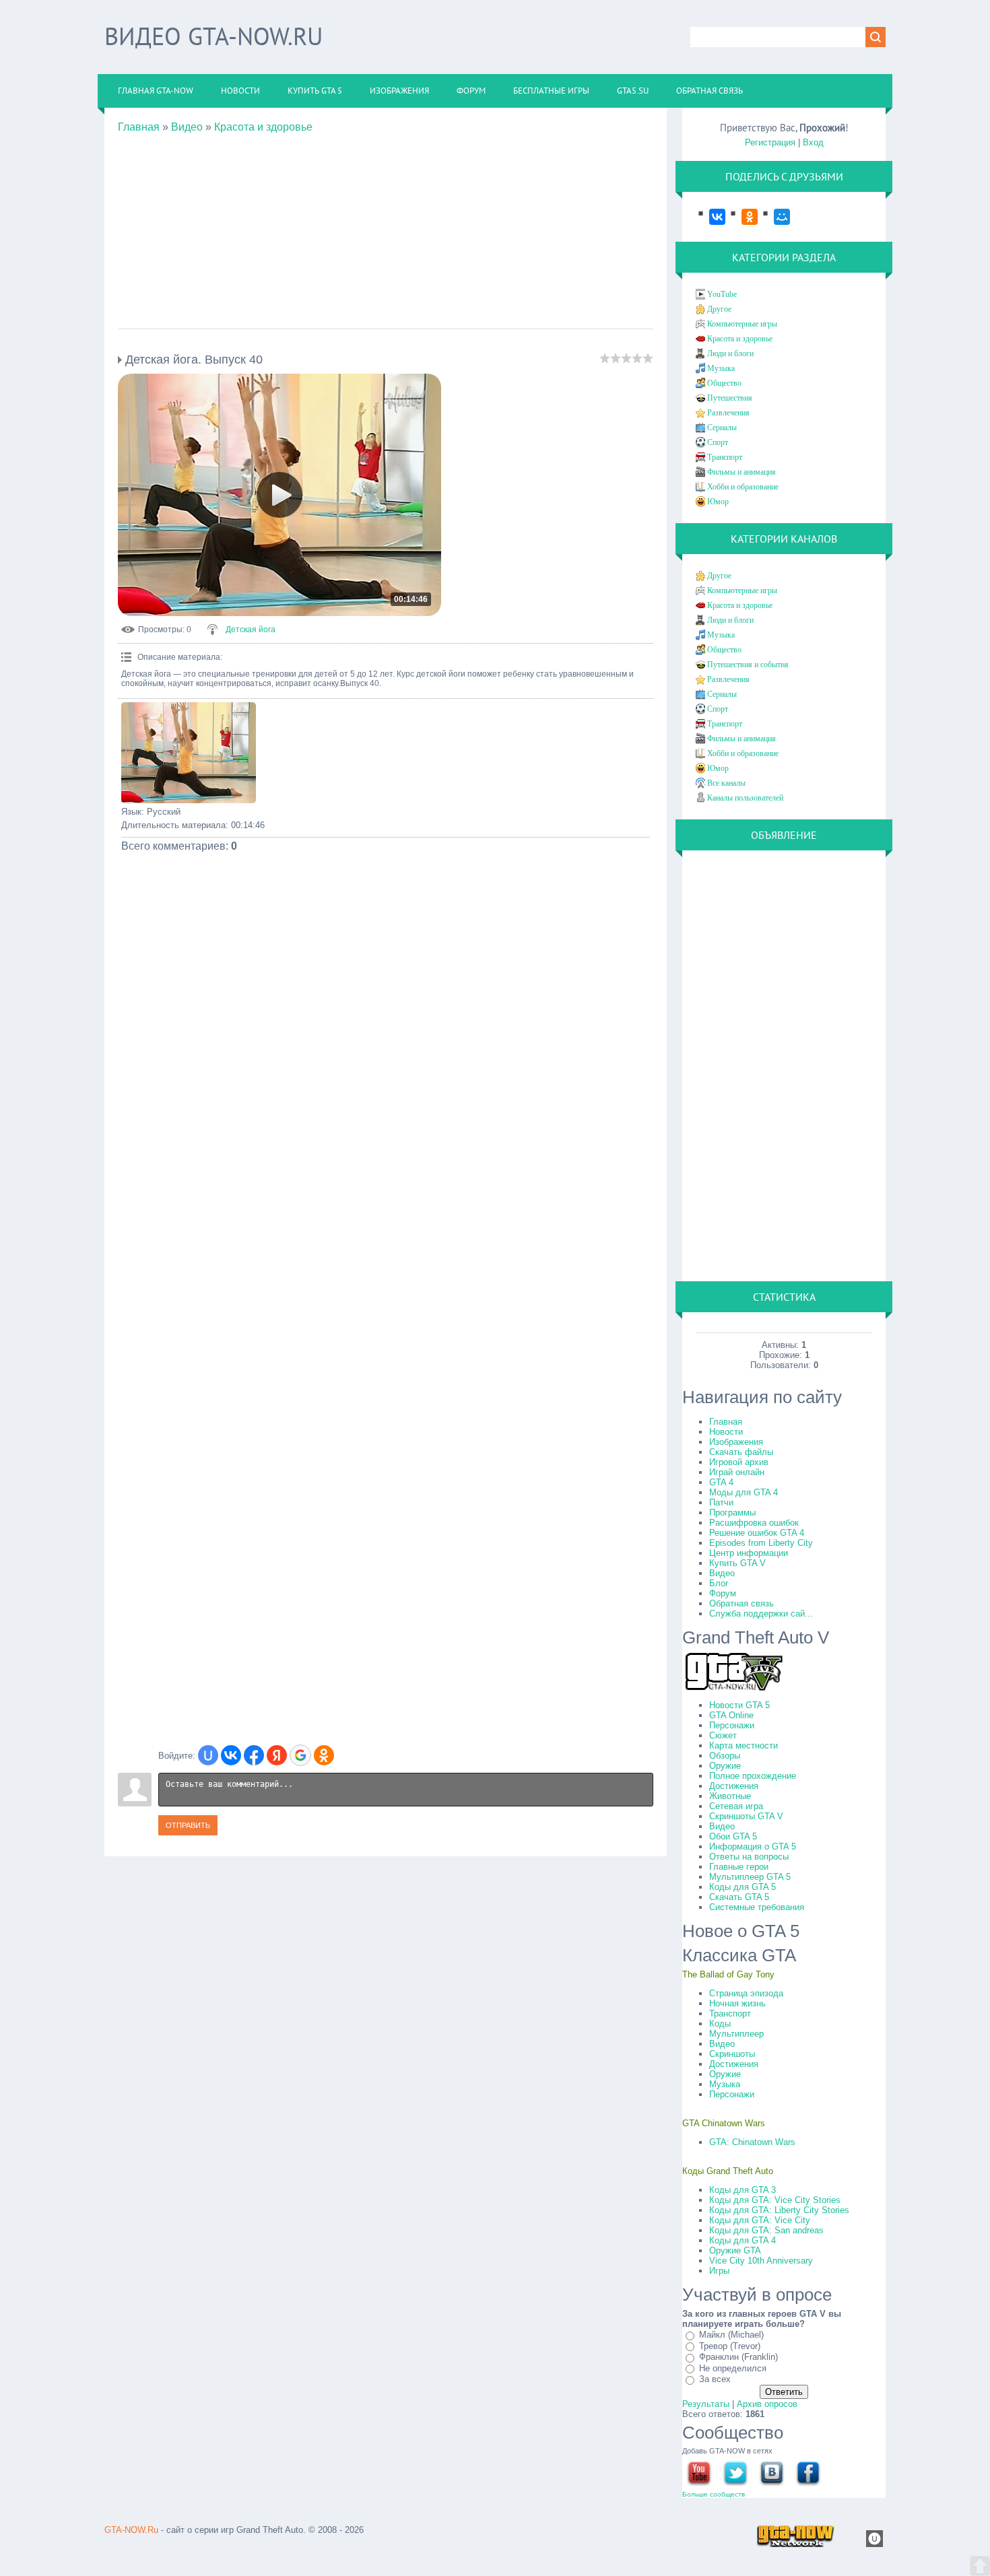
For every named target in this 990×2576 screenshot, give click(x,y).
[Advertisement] (386, 228)
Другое (719, 309)
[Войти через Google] (300, 1755)
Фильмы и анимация (741, 472)
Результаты (706, 2404)
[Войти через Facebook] (254, 1755)
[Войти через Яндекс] (277, 1755)
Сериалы (722, 428)
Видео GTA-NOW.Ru (213, 36)
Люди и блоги (730, 353)
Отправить (188, 1825)
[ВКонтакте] (711, 217)
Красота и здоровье (263, 127)
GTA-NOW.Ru (131, 2530)
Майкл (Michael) (731, 2335)
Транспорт (725, 457)
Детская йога (251, 630)
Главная (139, 127)
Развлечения (728, 413)
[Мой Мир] (775, 217)
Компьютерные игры (742, 324)
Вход (813, 142)
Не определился (733, 2368)
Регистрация (770, 142)
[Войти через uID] (208, 1755)
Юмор (718, 502)
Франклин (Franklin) (738, 2357)
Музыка (721, 368)
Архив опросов (767, 2404)
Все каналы (726, 783)
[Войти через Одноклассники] (324, 1755)
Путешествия (730, 398)
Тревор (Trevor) (730, 2346)
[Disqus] (386, 1218)
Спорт (718, 442)
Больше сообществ (714, 2494)
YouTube (722, 294)
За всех (715, 2379)
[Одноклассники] (743, 217)
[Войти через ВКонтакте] (231, 1755)
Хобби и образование (743, 487)
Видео (187, 127)
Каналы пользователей (745, 798)
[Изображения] (189, 753)
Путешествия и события (748, 665)
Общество (724, 383)
